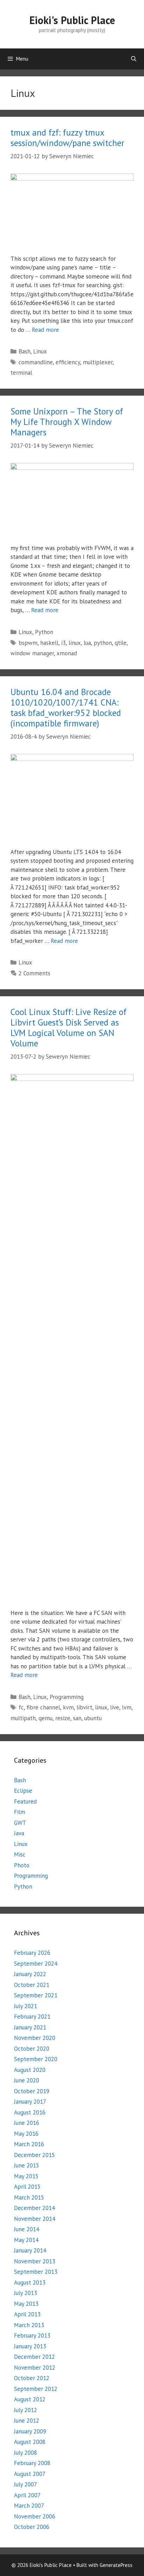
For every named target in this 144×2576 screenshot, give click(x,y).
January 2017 (30, 2102)
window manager (32, 653)
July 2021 (26, 2006)
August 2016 (30, 2112)
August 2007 (30, 2474)
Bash (24, 351)
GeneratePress (116, 2565)
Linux (40, 351)
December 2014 (34, 2208)
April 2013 (27, 2314)
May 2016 (26, 2134)
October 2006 (32, 2527)
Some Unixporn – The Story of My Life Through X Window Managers (67, 422)
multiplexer (98, 362)
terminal (21, 373)
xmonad (67, 653)
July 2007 (26, 2484)
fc (21, 1707)
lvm (127, 1707)
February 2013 (32, 2335)
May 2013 (26, 2304)
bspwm (28, 643)
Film (20, 1812)
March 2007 (29, 2506)
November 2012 (35, 2368)
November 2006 (35, 2516)
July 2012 (26, 2410)
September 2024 (36, 1964)
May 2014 (26, 2240)
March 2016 (29, 2144)
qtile (121, 643)
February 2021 (32, 2017)
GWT (20, 1823)
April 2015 (27, 2187)
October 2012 (32, 2378)
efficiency (68, 362)
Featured (25, 1801)
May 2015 (26, 2176)
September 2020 (36, 2059)
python (103, 643)
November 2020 (35, 2038)
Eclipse (23, 1791)
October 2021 (32, 1985)
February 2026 (32, 1953)
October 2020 (32, 2049)
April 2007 (27, 2495)
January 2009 (30, 2431)
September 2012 (36, 2389)
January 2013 (30, 2346)
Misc (20, 1854)
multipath (23, 1718)
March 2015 (29, 2197)
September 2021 (36, 1995)
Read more (45, 330)
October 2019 (32, 2091)
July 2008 (26, 2453)
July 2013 (26, 2293)
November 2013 (35, 2261)
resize (63, 1718)
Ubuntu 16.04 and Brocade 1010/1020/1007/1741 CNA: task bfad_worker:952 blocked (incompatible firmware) (66, 708)
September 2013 (36, 2272)
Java (19, 1833)
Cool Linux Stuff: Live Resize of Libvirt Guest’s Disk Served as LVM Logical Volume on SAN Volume (69, 1028)
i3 (63, 643)
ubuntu (93, 1718)
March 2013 (29, 2325)
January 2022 (30, 1974)
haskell (49, 643)
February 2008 (32, 2463)
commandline (36, 362)
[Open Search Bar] (134, 59)
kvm (68, 1707)
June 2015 (27, 2165)
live (115, 1707)
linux (75, 643)
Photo (22, 1865)
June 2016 (27, 2123)
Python (44, 632)
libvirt (84, 1707)
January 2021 (30, 2027)
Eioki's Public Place (72, 20)
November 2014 (35, 2219)
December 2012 (34, 2357)
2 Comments (34, 973)
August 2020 (30, 2070)
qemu (45, 1718)
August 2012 (30, 2399)
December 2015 (34, 2155)
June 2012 (27, 2421)
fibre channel (43, 1707)
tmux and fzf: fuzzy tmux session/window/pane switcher (67, 138)
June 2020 (27, 2080)
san (77, 1718)
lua (87, 643)
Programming (67, 1697)
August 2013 (30, 2282)
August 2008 (30, 2442)
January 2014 (30, 2250)
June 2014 (27, 2229)
